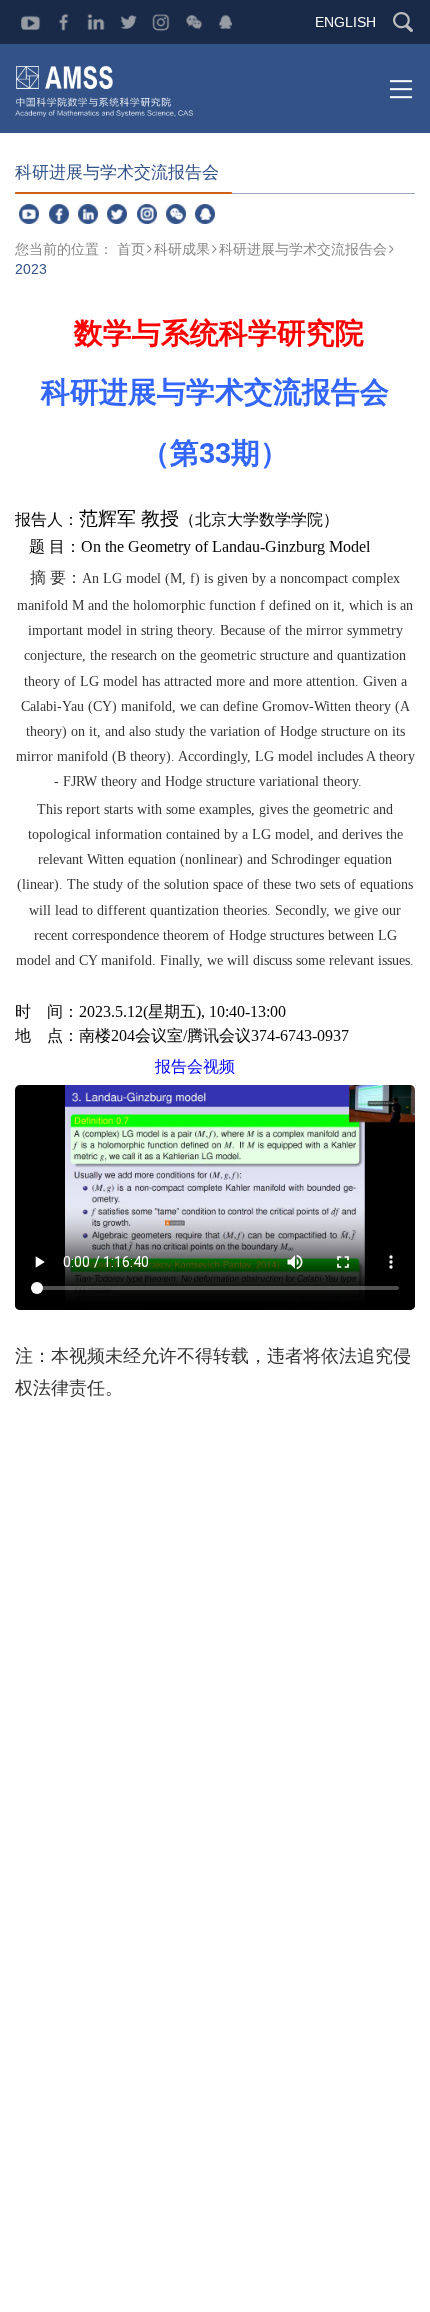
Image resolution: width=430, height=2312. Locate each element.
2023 (31, 269)
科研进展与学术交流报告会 (303, 249)
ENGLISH (345, 22)
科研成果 (182, 249)
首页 (131, 249)
